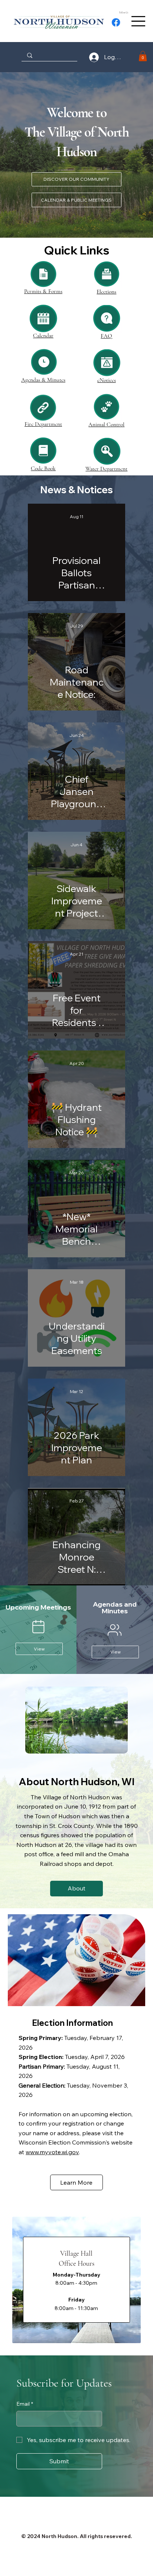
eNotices (107, 380)
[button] (143, 56)
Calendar (43, 336)
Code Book (43, 468)
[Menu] (138, 21)
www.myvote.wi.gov (52, 2152)
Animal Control (106, 424)
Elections (106, 292)
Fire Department (43, 424)
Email (25, 2404)
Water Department (106, 469)
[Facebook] (116, 22)
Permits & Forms (43, 291)
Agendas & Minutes (43, 380)
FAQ (106, 336)
